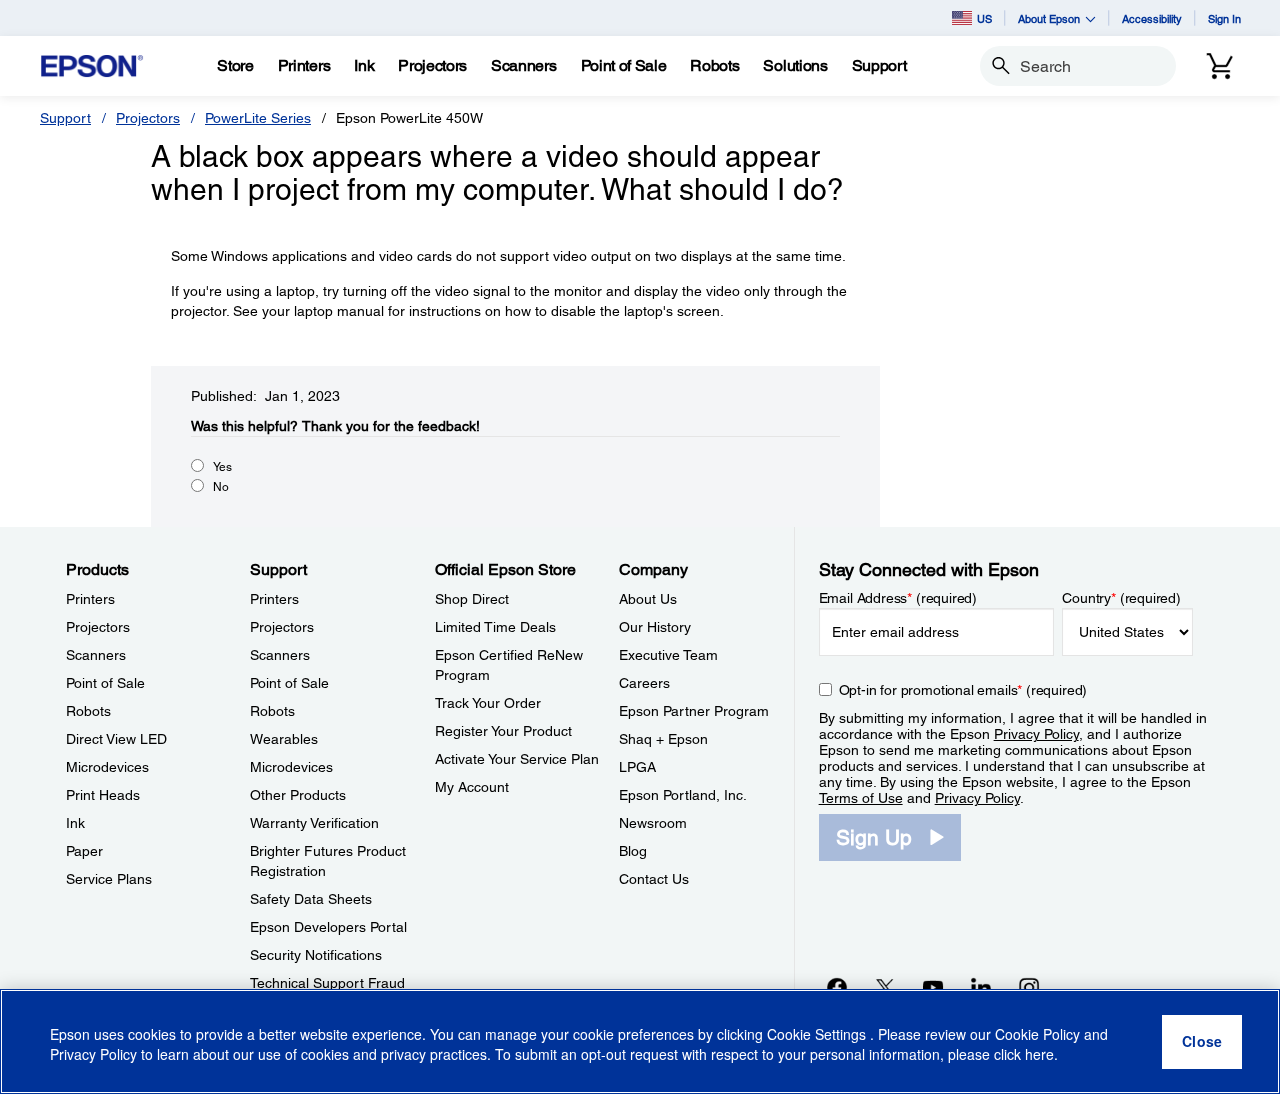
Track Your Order (488, 703)
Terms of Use (861, 798)
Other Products (298, 795)
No (221, 487)
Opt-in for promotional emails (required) (963, 690)
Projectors (148, 118)
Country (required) (1121, 598)
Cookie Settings (818, 1034)
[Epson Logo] (92, 66)
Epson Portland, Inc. (683, 795)
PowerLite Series (258, 118)
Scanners (96, 655)
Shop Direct (472, 599)
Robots (88, 711)
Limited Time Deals (495, 627)
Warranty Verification (314, 823)
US (984, 18)
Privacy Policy (1036, 734)
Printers (90, 599)
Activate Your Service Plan (517, 759)
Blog (633, 851)
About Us (648, 599)
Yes (222, 467)
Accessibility (1152, 18)
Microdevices (107, 767)
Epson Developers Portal (328, 927)
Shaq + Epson (663, 739)
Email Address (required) (898, 598)
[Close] (1202, 1042)
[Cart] (1220, 66)
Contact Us (654, 879)
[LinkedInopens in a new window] (981, 987)
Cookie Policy (1037, 1034)
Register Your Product (503, 731)
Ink (75, 823)
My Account (472, 787)
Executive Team (668, 655)
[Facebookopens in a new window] (837, 987)
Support (65, 118)
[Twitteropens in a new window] (885, 987)
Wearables (284, 739)
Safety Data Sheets (311, 899)
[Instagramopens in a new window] (1029, 987)
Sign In (1224, 18)
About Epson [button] (1049, 18)
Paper (84, 851)
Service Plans (109, 879)
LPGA (637, 767)
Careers (644, 683)
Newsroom (653, 823)
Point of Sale (105, 683)
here (1039, 1055)
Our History (655, 627)
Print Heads (103, 795)
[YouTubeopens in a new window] (933, 987)
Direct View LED (116, 739)
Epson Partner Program (694, 711)
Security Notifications (316, 955)
